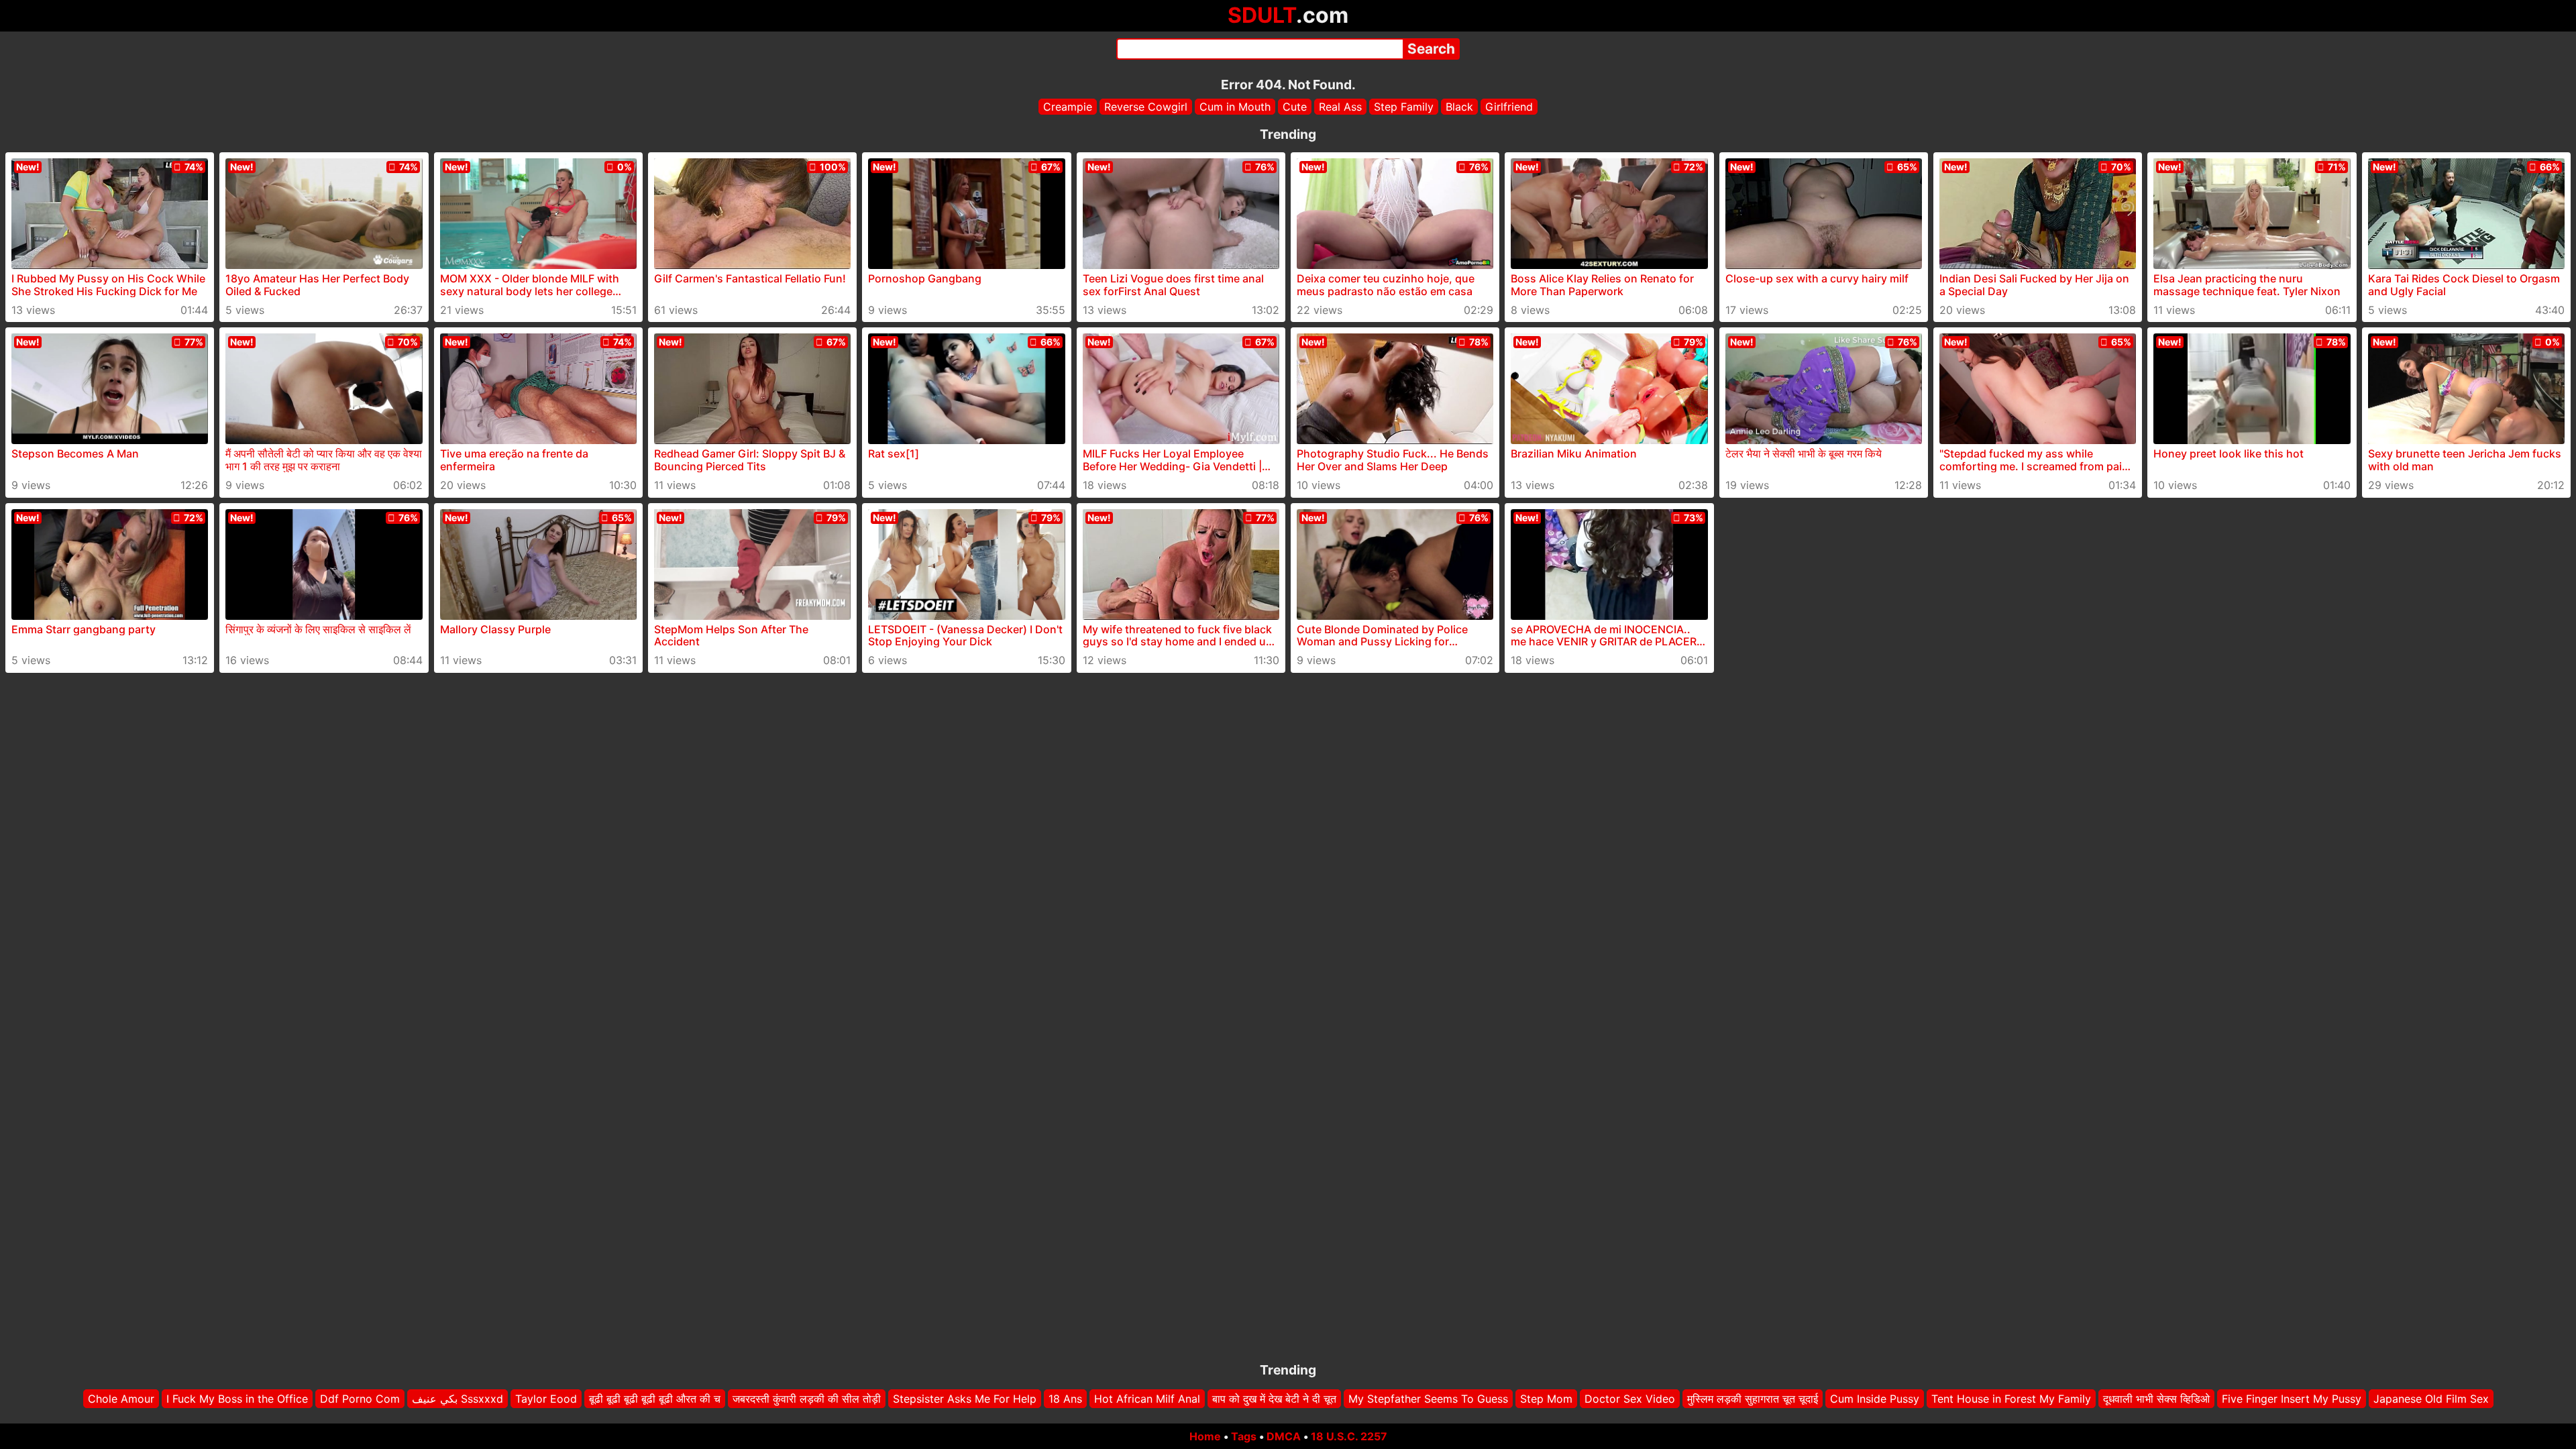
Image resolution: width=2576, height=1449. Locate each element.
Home (1205, 1436)
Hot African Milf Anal (1147, 1399)
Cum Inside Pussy (1875, 1399)
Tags (1244, 1436)
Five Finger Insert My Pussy (2292, 1399)
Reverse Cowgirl (1146, 107)
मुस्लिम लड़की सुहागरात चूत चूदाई (1753, 1399)
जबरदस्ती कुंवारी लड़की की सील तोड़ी (807, 1399)
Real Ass (1340, 107)
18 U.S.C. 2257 (1349, 1436)
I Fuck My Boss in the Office (237, 1399)
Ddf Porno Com (360, 1399)
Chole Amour (121, 1399)
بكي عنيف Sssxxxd (458, 1399)
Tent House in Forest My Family (2011, 1399)
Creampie (1068, 107)
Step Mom (1546, 1399)
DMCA (1284, 1436)
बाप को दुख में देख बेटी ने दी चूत (1274, 1399)
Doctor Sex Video (1630, 1399)
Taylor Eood (546, 1399)
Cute (1295, 107)
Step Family (1404, 107)
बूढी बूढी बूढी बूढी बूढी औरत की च (655, 1399)
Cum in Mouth (1235, 107)
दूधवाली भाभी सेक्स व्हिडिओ (2156, 1399)
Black (1459, 107)
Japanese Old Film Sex (2431, 1399)
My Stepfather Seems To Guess (1428, 1399)
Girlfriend (1509, 107)
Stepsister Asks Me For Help (965, 1399)
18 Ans (1065, 1399)
